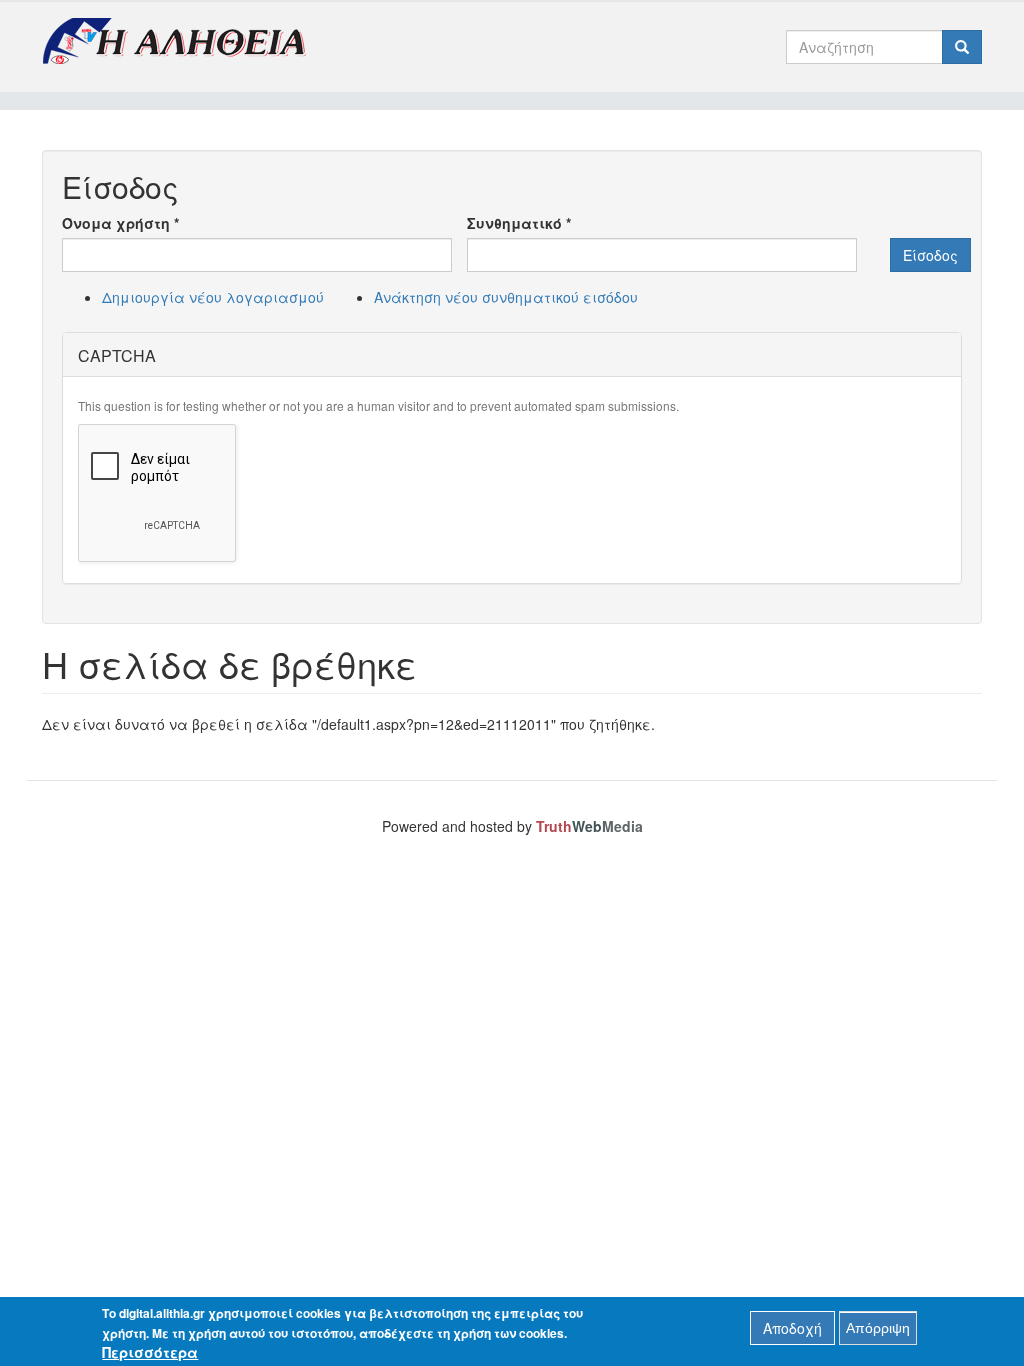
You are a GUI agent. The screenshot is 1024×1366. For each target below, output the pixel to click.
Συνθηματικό (519, 223)
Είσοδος (930, 255)
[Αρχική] (181, 41)
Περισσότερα (150, 1352)
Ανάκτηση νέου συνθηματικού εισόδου (506, 297)
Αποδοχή (792, 1328)
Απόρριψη (878, 1328)
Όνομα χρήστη (120, 223)
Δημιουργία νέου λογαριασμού (213, 297)
